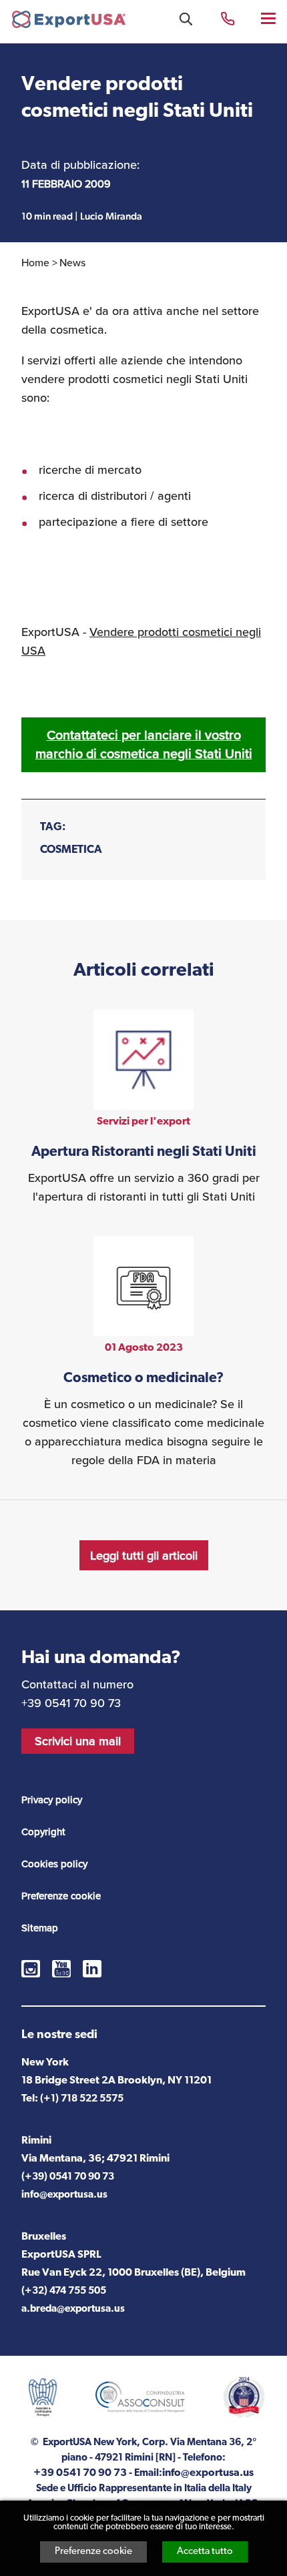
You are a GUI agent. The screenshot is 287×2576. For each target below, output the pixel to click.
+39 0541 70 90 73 (228, 18)
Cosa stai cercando (186, 19)
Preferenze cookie (93, 2552)
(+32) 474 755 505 (64, 2291)
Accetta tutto (205, 2552)
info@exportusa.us (64, 2195)
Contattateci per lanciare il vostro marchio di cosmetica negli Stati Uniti (144, 744)
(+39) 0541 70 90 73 (68, 2177)
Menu (269, 18)
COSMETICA (71, 850)
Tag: (53, 827)
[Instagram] (31, 1969)
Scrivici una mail (78, 1741)
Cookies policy (54, 1864)
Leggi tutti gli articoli (144, 1555)
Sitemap (40, 1928)
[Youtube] (61, 1969)
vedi (143, 1108)
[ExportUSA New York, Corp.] (69, 22)
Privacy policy (52, 1800)
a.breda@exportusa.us (73, 2309)
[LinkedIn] (92, 1969)
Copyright (43, 1832)
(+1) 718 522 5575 (82, 2099)
